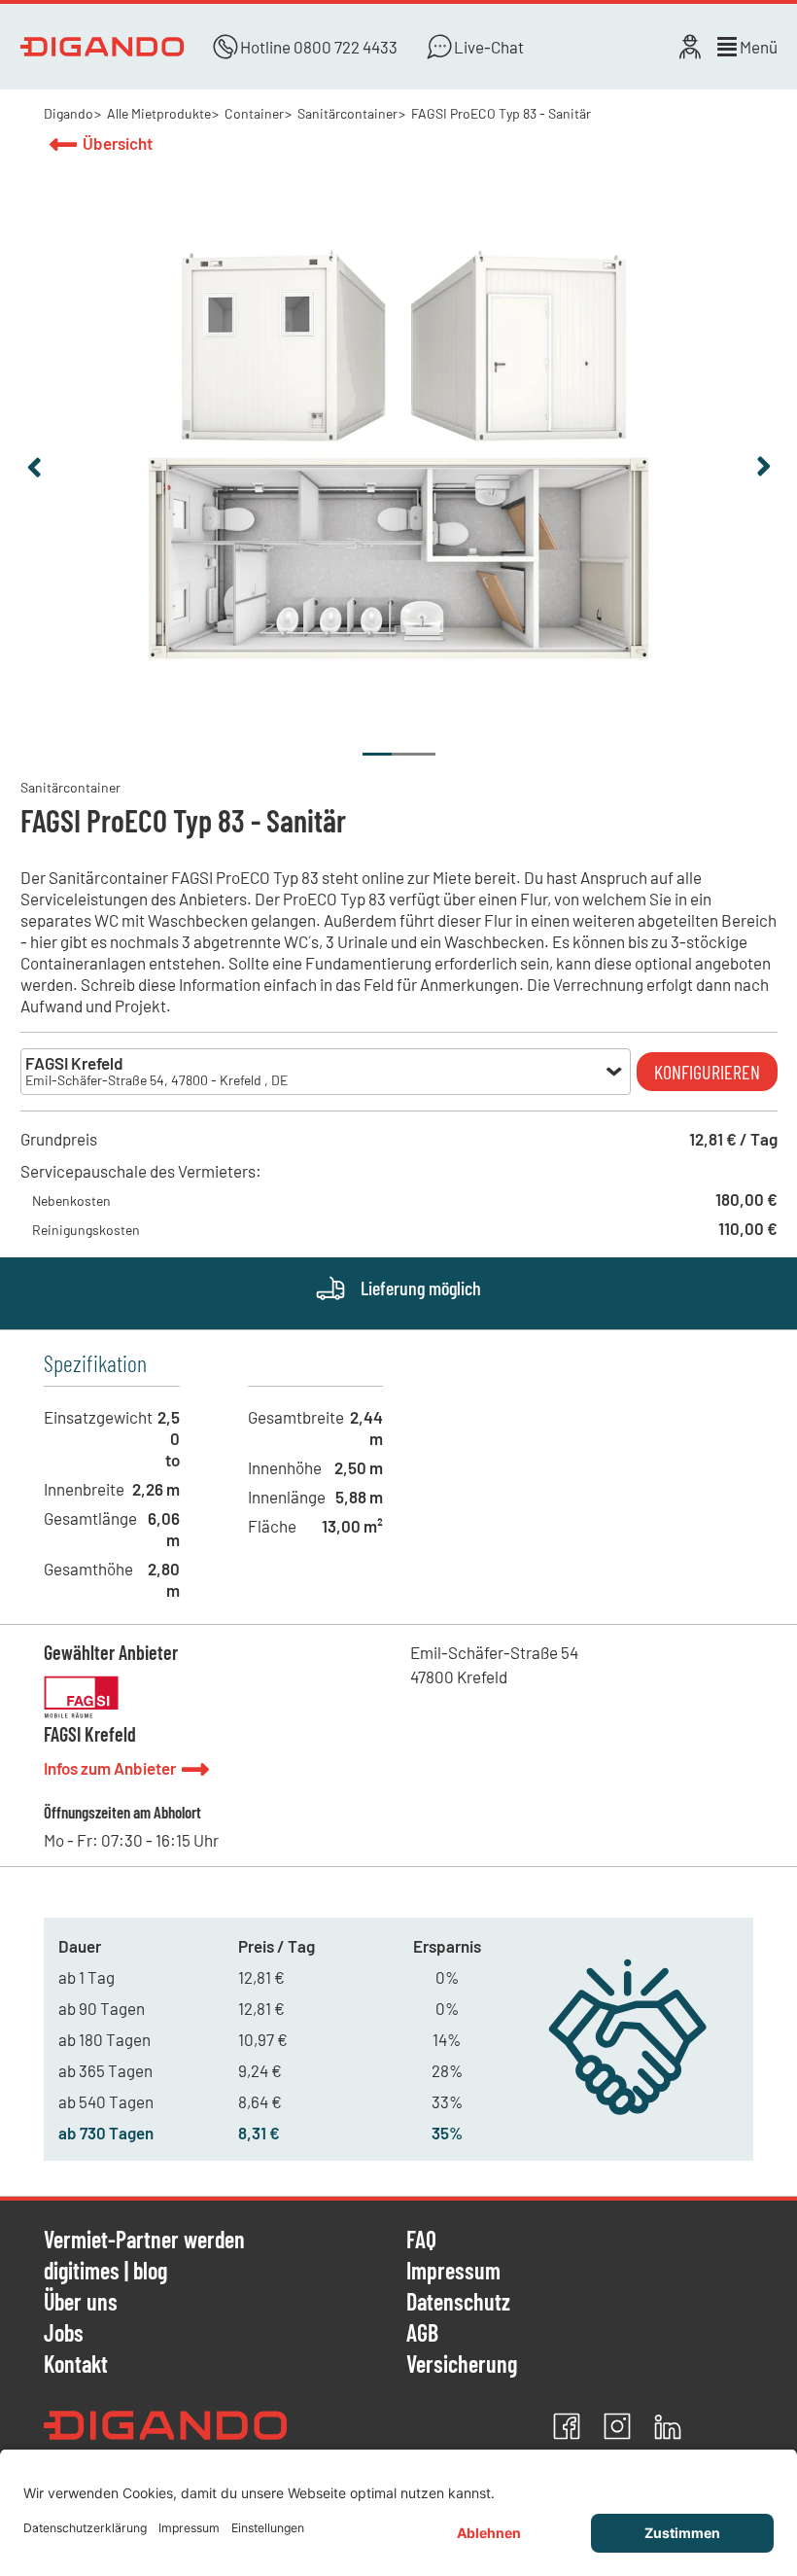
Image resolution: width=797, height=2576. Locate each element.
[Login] (690, 47)
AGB (422, 2334)
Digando (69, 113)
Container (254, 113)
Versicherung (462, 2364)
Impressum (453, 2272)
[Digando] (103, 47)
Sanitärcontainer (347, 113)
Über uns (81, 2303)
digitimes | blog (105, 2272)
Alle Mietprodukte (159, 113)
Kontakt (76, 2364)
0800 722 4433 (346, 47)
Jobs (64, 2334)
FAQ (421, 2241)
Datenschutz (458, 2303)
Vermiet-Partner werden (144, 2241)
